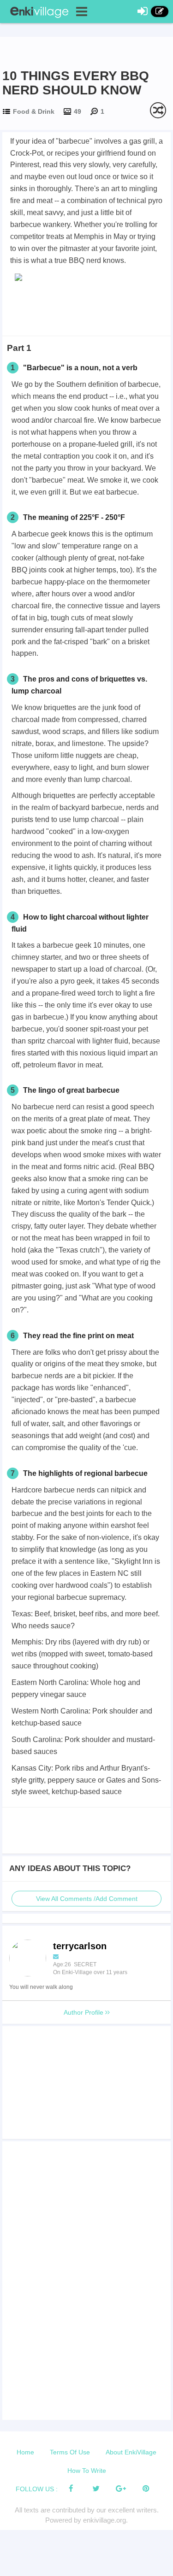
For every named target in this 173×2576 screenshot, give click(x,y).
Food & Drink (34, 111)
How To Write (87, 2471)
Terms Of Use (70, 2452)
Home (25, 2452)
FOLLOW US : (37, 2489)
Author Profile (84, 2012)
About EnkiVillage (131, 2452)
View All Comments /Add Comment (87, 1899)
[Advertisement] (86, 308)
